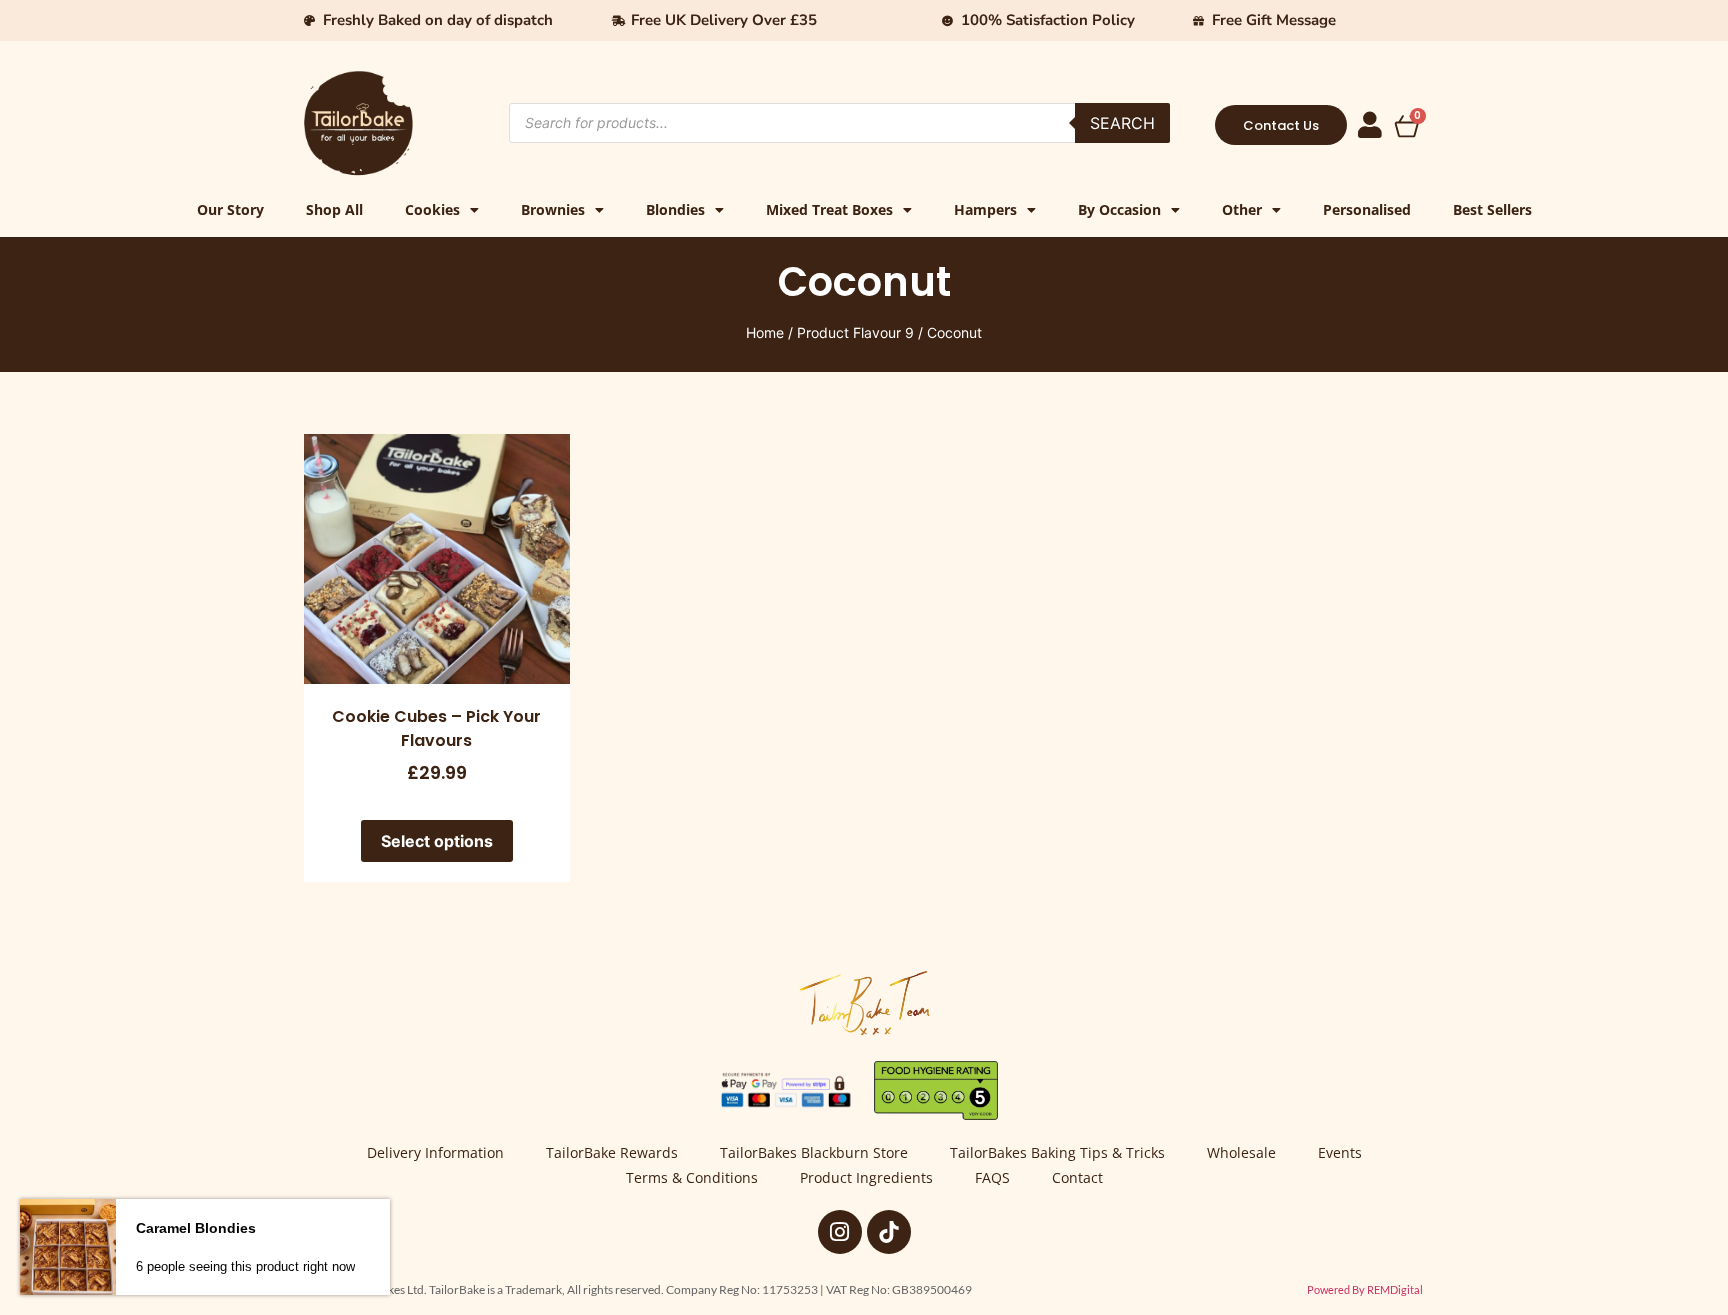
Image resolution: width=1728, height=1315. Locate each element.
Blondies (675, 209)
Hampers (985, 209)
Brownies (553, 209)
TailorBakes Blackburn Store (814, 1152)
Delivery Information (435, 1152)
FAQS (992, 1177)
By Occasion (1119, 209)
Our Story (230, 209)
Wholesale (1241, 1152)
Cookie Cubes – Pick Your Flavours (436, 728)
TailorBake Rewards (612, 1152)
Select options (437, 841)
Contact (1077, 1177)
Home (765, 332)
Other (1242, 209)
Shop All (334, 209)
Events (1340, 1152)
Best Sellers (1492, 209)
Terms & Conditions (692, 1177)
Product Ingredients (866, 1177)
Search (1122, 123)
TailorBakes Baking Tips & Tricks (1057, 1152)
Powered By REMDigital (1365, 1289)
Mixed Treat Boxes (829, 209)
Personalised (1367, 209)
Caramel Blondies (196, 1228)
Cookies (432, 209)
